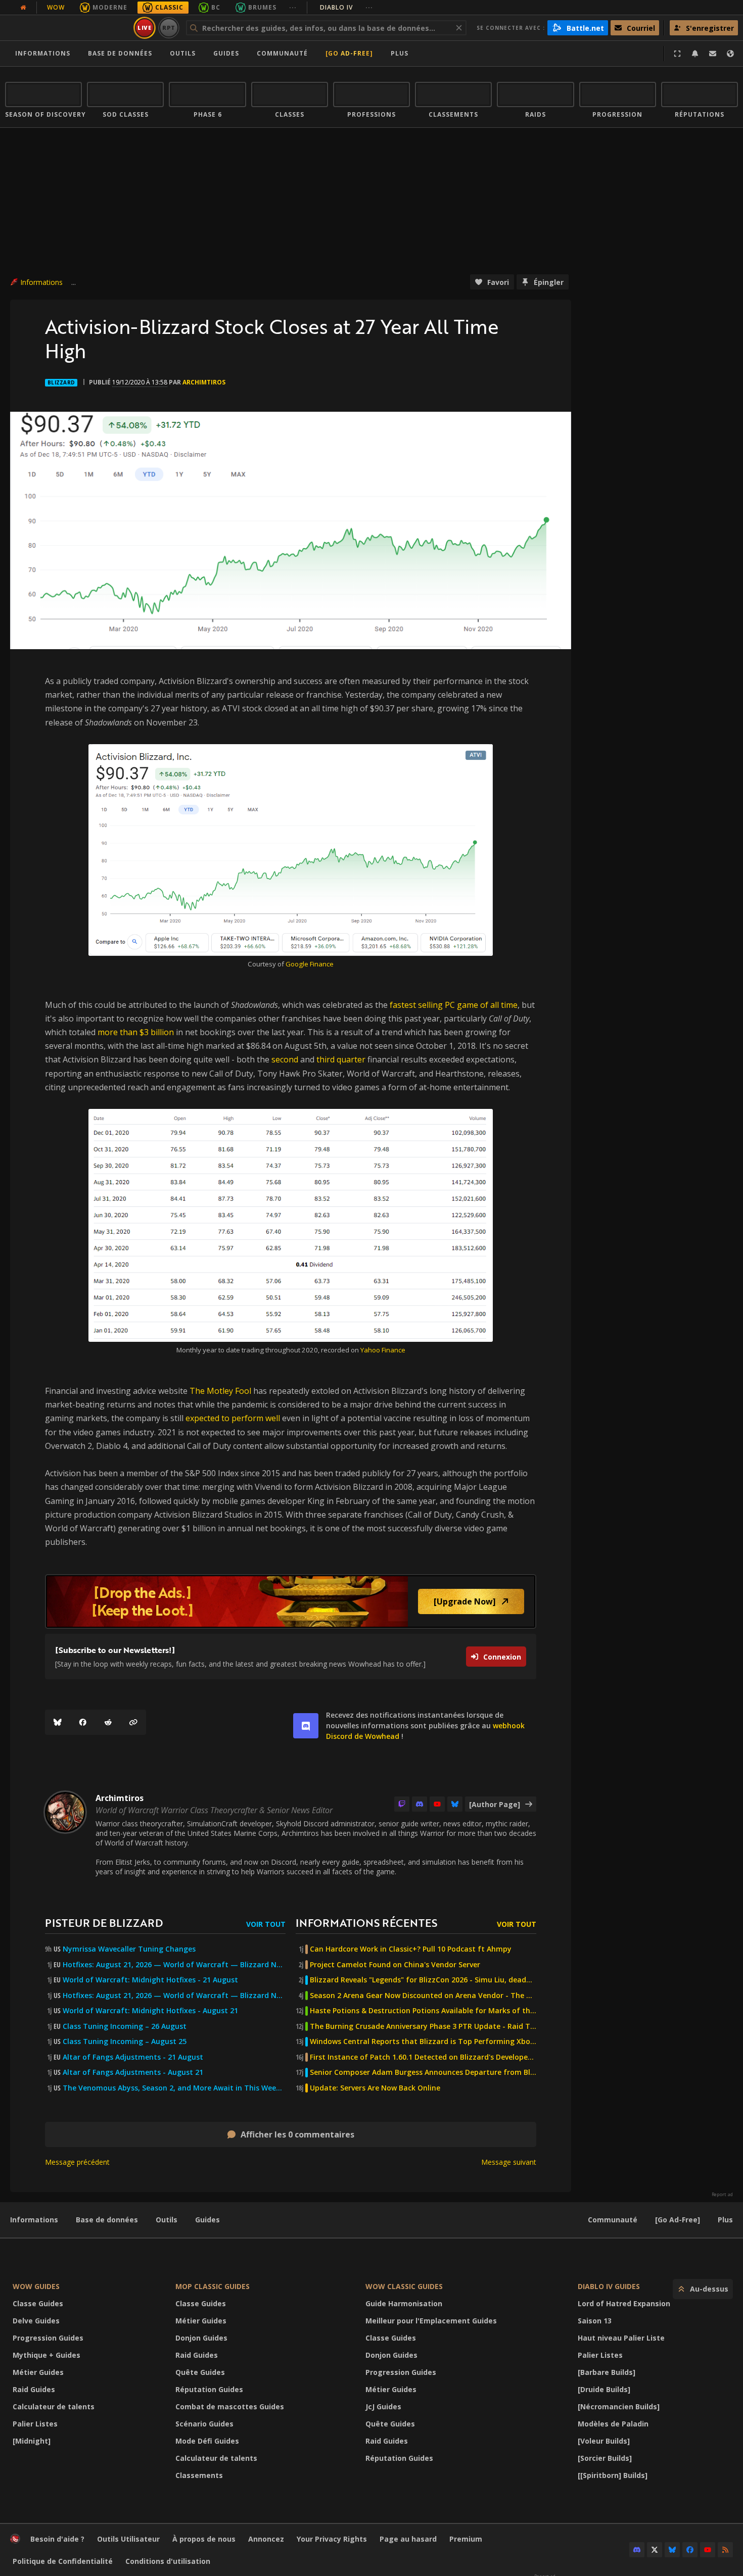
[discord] (306, 1726)
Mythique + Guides (47, 2355)
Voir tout (266, 1924)
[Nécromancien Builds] (619, 2407)
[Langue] (730, 54)
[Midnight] (32, 2441)
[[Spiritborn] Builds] (613, 2475)
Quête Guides (200, 2372)
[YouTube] (437, 1804)
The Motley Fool (220, 1391)
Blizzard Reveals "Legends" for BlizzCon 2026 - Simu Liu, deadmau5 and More (423, 1980)
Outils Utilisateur (128, 2539)
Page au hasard (408, 2539)
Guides (226, 53)
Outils (167, 2220)
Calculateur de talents (54, 2407)
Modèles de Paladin (613, 2424)
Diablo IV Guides (609, 2286)
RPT (169, 28)
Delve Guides (36, 2321)
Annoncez (266, 2539)
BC (216, 7)
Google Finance (310, 964)
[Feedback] (713, 54)
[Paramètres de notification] (695, 54)
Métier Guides (38, 2372)
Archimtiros (204, 382)
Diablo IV (346, 7)
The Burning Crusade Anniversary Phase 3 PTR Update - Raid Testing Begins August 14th (423, 2026)
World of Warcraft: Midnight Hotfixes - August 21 (150, 2011)
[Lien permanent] (133, 1722)
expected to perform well (233, 1418)
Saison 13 (595, 2321)
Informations (43, 53)
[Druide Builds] (604, 2389)
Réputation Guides (209, 2389)
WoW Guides (36, 2286)
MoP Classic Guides (213, 2286)
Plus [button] (400, 53)
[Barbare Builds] (607, 2372)
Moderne (110, 7)
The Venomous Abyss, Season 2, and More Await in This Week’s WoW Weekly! (174, 2088)
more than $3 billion (136, 1032)
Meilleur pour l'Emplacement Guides (431, 2321)
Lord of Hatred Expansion (624, 2303)
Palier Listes (35, 2424)
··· (293, 7)
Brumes (262, 7)
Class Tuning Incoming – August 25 (125, 2042)
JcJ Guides (383, 2407)
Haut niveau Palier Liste (621, 2338)
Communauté (282, 53)
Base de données (120, 53)
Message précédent (77, 2162)
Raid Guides (34, 2389)
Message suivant (509, 2162)
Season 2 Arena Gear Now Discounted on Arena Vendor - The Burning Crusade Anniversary (423, 1996)
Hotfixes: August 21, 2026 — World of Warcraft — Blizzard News (174, 1965)
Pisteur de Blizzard (104, 1923)
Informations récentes (366, 1923)
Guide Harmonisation (404, 2303)
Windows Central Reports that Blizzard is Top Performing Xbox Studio (423, 2042)
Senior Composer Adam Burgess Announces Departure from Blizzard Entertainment (423, 2072)
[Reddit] (108, 1722)
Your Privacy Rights (332, 2539)
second (285, 1059)
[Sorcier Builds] (605, 2458)
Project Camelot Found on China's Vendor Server (395, 1965)
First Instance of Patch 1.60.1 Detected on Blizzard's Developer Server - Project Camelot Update (423, 2057)
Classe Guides (38, 2303)
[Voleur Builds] (604, 2441)
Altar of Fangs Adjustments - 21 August (133, 2057)
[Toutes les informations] (23, 8)
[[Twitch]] (402, 1804)
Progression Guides (48, 2338)
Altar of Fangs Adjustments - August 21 (133, 2072)
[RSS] (725, 2550)
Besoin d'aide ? (57, 2539)
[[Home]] (67, 28)
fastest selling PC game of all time (454, 1005)
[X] (655, 2550)
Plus (725, 2220)
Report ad (722, 2195)
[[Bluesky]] (58, 1722)
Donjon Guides (201, 2338)
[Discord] (420, 1804)
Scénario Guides (204, 2424)
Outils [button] (183, 53)
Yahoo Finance (383, 1350)
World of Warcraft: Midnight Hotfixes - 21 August (150, 1980)
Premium (466, 2539)
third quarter (341, 1059)
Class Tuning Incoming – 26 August (125, 2026)
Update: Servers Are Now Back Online (375, 2088)
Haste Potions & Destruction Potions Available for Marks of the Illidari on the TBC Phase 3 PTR (423, 2011)
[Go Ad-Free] (349, 53)
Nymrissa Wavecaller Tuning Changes (129, 1949)
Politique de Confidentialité (63, 2561)
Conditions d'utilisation (168, 2561)
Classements (199, 2475)
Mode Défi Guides (207, 2441)
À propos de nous (204, 2539)
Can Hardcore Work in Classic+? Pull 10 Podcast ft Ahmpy (411, 1949)
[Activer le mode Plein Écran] (677, 54)
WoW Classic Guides (404, 2286)
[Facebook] (83, 1722)
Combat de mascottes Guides (230, 2407)
